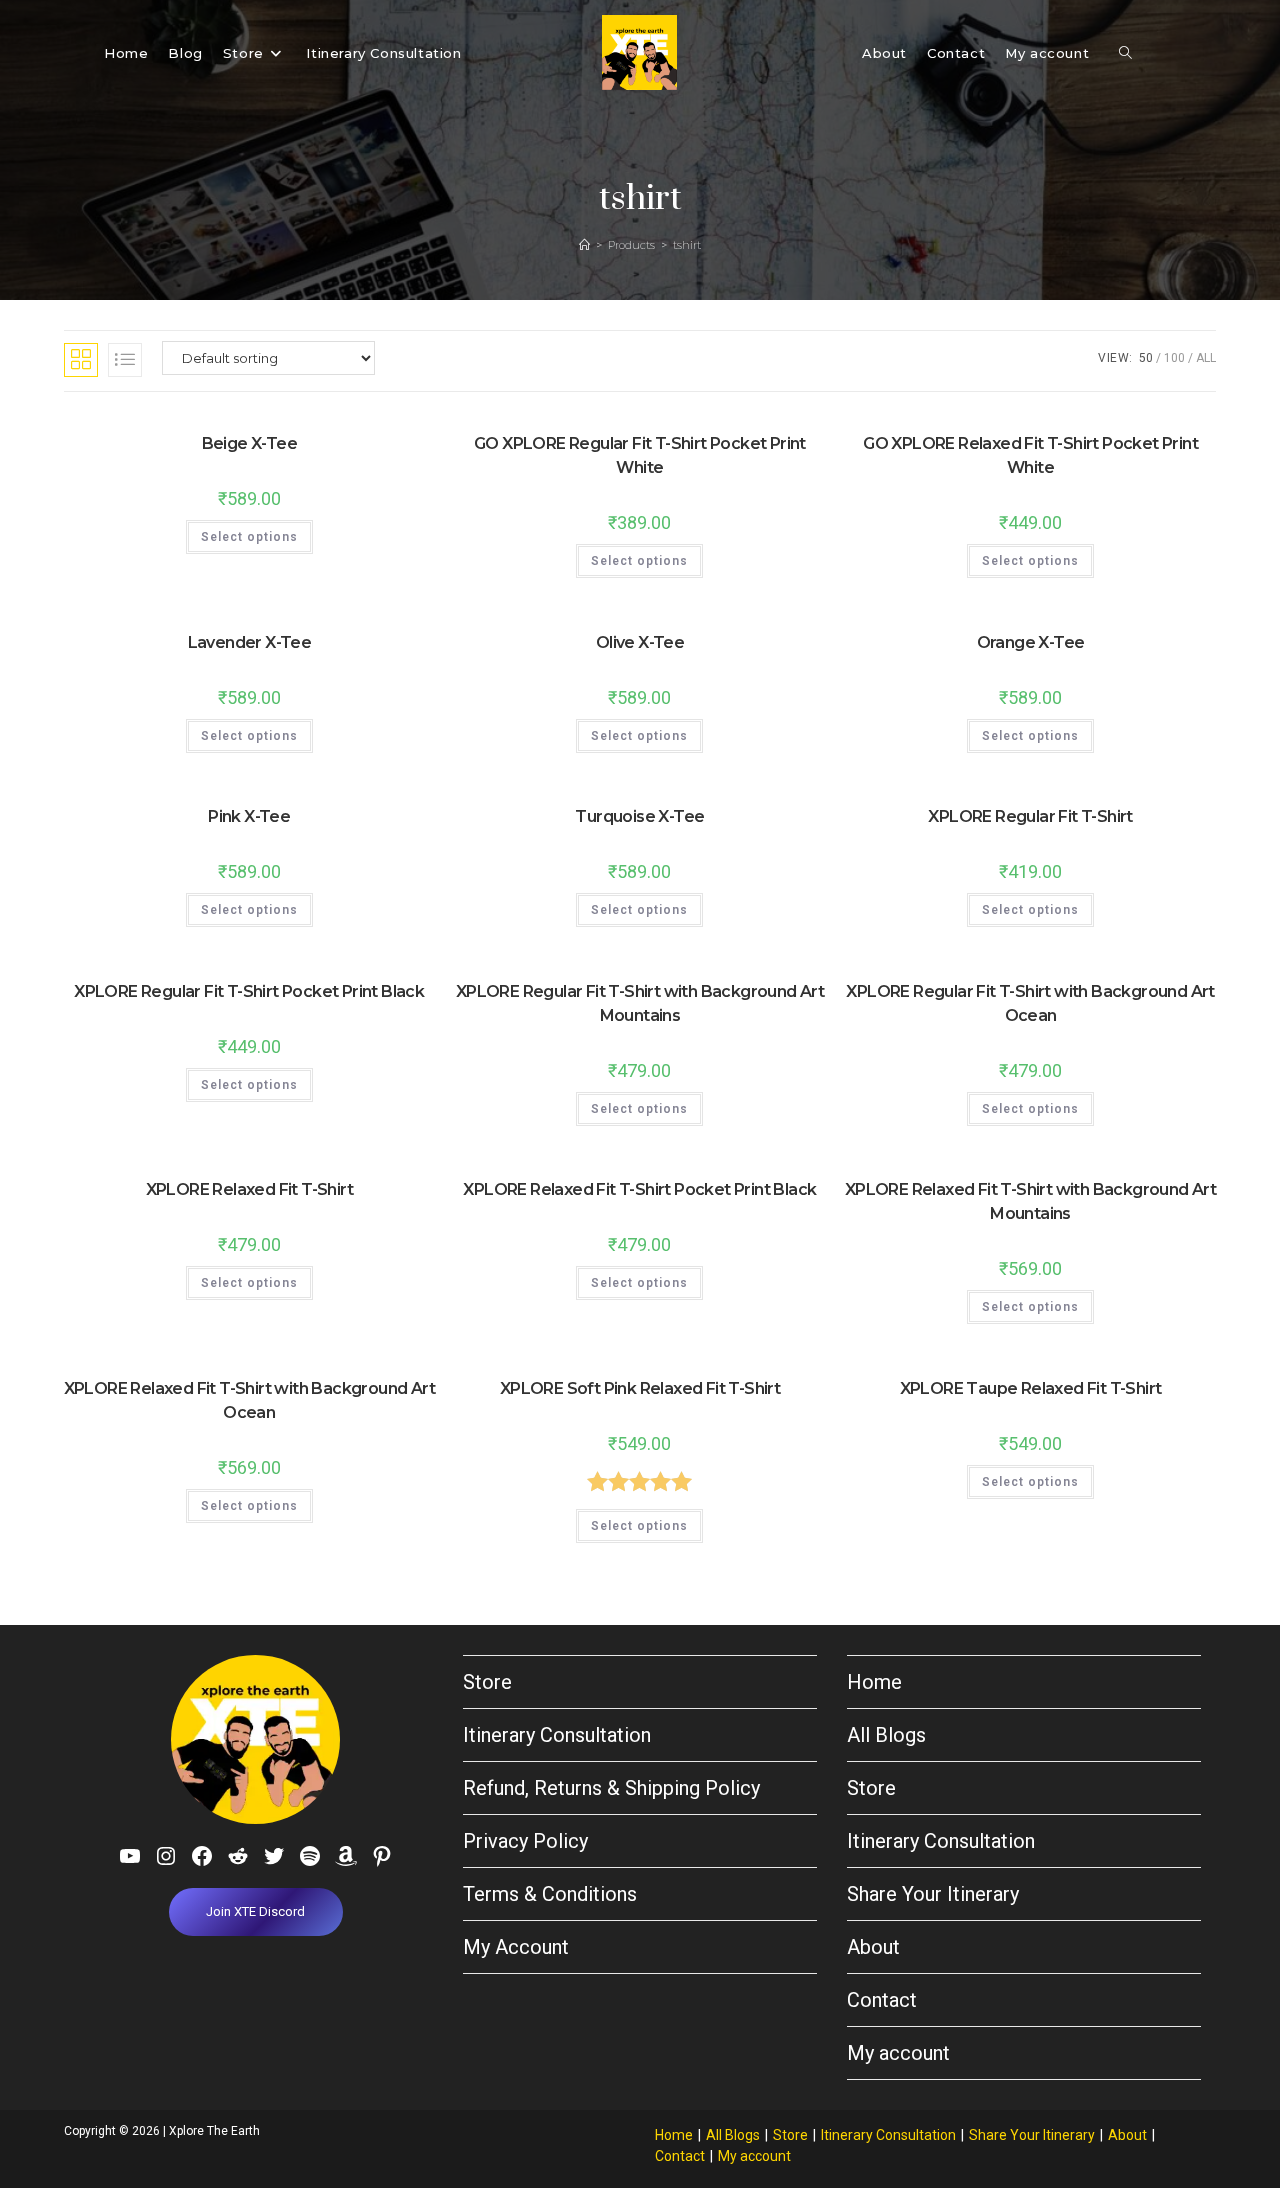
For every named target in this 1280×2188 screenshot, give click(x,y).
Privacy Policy (525, 1841)
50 (1146, 358)
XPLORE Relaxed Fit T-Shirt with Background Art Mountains (1030, 1201)
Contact (882, 2000)
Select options (249, 537)
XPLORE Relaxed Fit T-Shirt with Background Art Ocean (249, 1400)
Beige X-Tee (249, 443)
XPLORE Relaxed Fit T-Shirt (249, 1189)
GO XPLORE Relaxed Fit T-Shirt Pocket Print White (1030, 455)
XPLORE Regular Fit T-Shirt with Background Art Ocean (1030, 1003)
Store (487, 1682)
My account (898, 2053)
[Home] (584, 245)
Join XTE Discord (255, 1911)
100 (1174, 358)
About (873, 1947)
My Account (516, 1947)
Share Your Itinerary (933, 1894)
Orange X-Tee (1031, 642)
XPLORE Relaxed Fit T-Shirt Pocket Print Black (639, 1189)
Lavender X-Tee (250, 642)
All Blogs (886, 1735)
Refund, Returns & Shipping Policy (611, 1788)
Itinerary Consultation (557, 1735)
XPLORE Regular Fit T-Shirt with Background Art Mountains (640, 1003)
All (1206, 358)
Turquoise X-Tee (639, 816)
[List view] (125, 360)
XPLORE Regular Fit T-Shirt (1030, 816)
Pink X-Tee (249, 816)
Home (874, 1682)
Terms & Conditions (550, 1894)
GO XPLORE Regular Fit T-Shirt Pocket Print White (640, 455)
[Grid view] (81, 360)
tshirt (687, 245)
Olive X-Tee (640, 642)
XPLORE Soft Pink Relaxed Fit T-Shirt (640, 1388)
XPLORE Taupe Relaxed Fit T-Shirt (1031, 1388)
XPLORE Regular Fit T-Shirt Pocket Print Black (249, 991)
